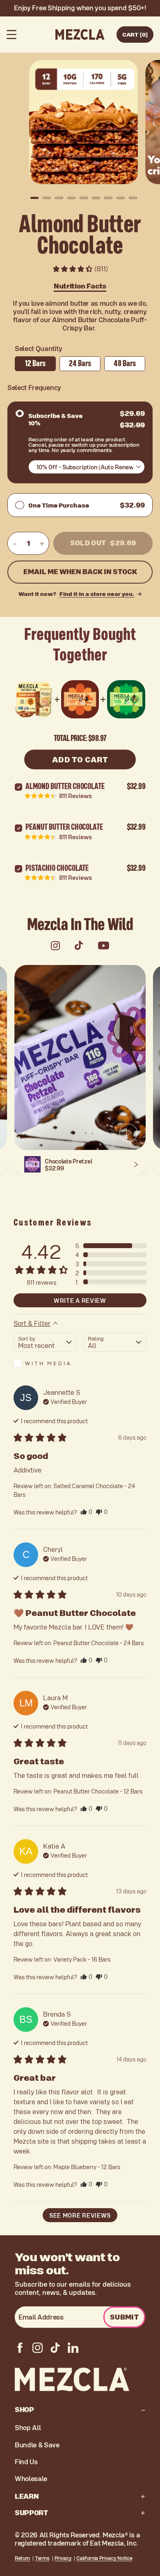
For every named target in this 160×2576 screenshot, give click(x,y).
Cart (135, 34)
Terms (42, 2558)
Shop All (28, 2428)
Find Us (26, 2462)
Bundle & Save (37, 2445)
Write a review (80, 1300)
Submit (124, 2317)
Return (22, 2558)
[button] (34, 198)
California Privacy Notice (104, 2558)
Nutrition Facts (80, 286)
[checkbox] (45, 1363)
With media (48, 1363)
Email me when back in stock (80, 572)
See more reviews (80, 2215)
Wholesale (31, 2479)
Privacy (63, 2558)
